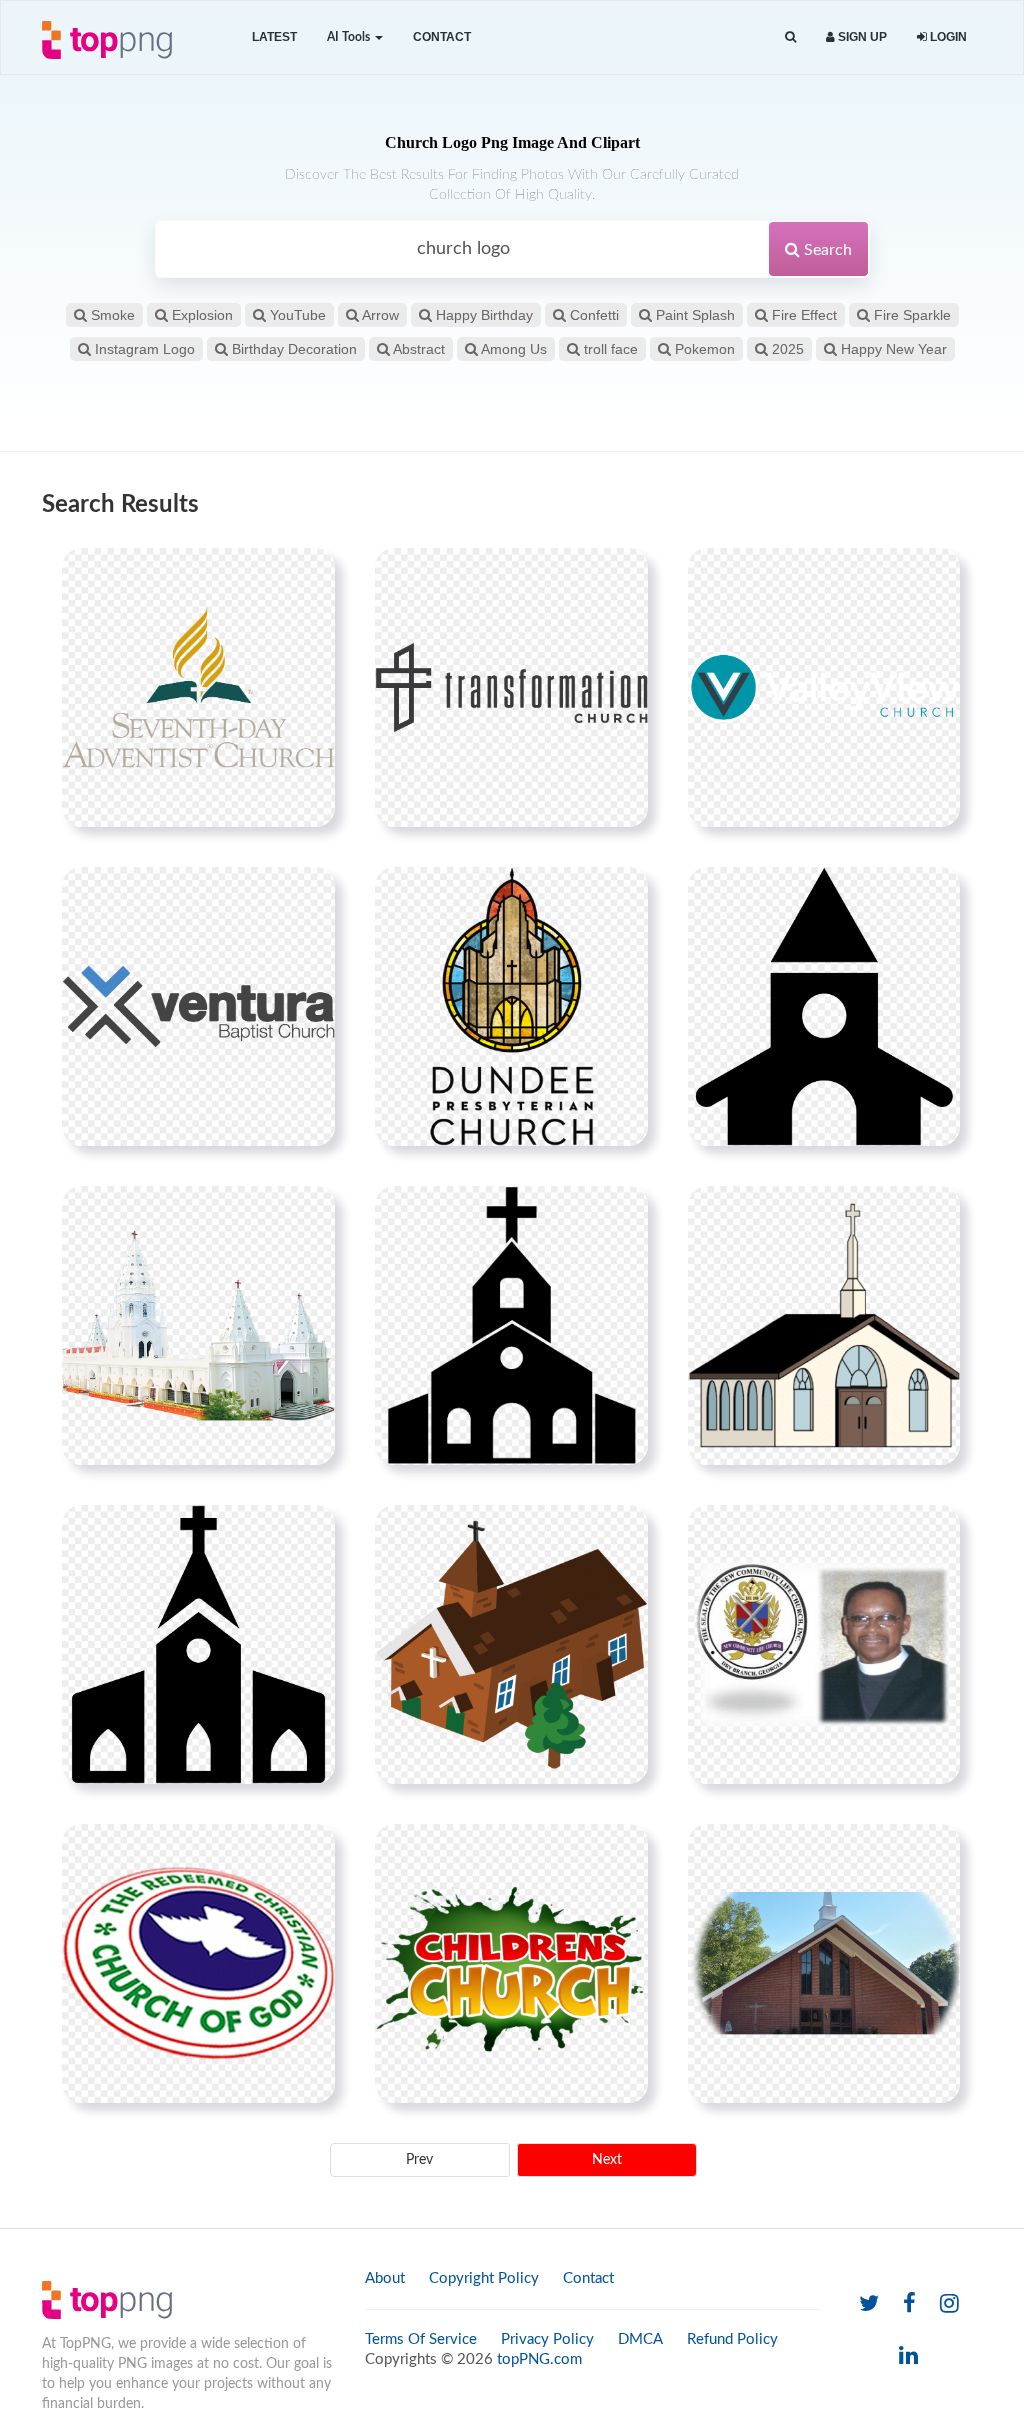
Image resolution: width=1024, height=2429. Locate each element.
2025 (786, 349)
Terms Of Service (421, 2339)
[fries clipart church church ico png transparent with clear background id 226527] (198, 1644)
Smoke (111, 315)
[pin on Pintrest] (308, 575)
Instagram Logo (143, 349)
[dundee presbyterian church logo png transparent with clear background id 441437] (511, 1006)
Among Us (512, 349)
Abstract (417, 349)
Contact (442, 37)
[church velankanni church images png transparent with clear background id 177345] (198, 1325)
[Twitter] (869, 2304)
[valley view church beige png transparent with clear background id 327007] (824, 687)
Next (607, 2160)
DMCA (640, 2339)
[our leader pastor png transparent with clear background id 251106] (824, 1644)
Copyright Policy (484, 2278)
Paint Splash (693, 315)
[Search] (790, 37)
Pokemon (703, 349)
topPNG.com (539, 2359)
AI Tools (350, 37)
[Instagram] (949, 2304)
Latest (274, 37)
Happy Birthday (482, 315)
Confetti (592, 315)
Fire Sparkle (910, 315)
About (385, 2278)
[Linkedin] (908, 2356)
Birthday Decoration (292, 349)
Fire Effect (802, 315)
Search (826, 250)
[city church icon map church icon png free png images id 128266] (824, 1006)
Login (947, 37)
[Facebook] (909, 2304)
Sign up (861, 37)
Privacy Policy (547, 2339)
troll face (609, 349)
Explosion (200, 315)
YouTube (296, 315)
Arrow (379, 315)
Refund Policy (732, 2339)
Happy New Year (892, 349)
